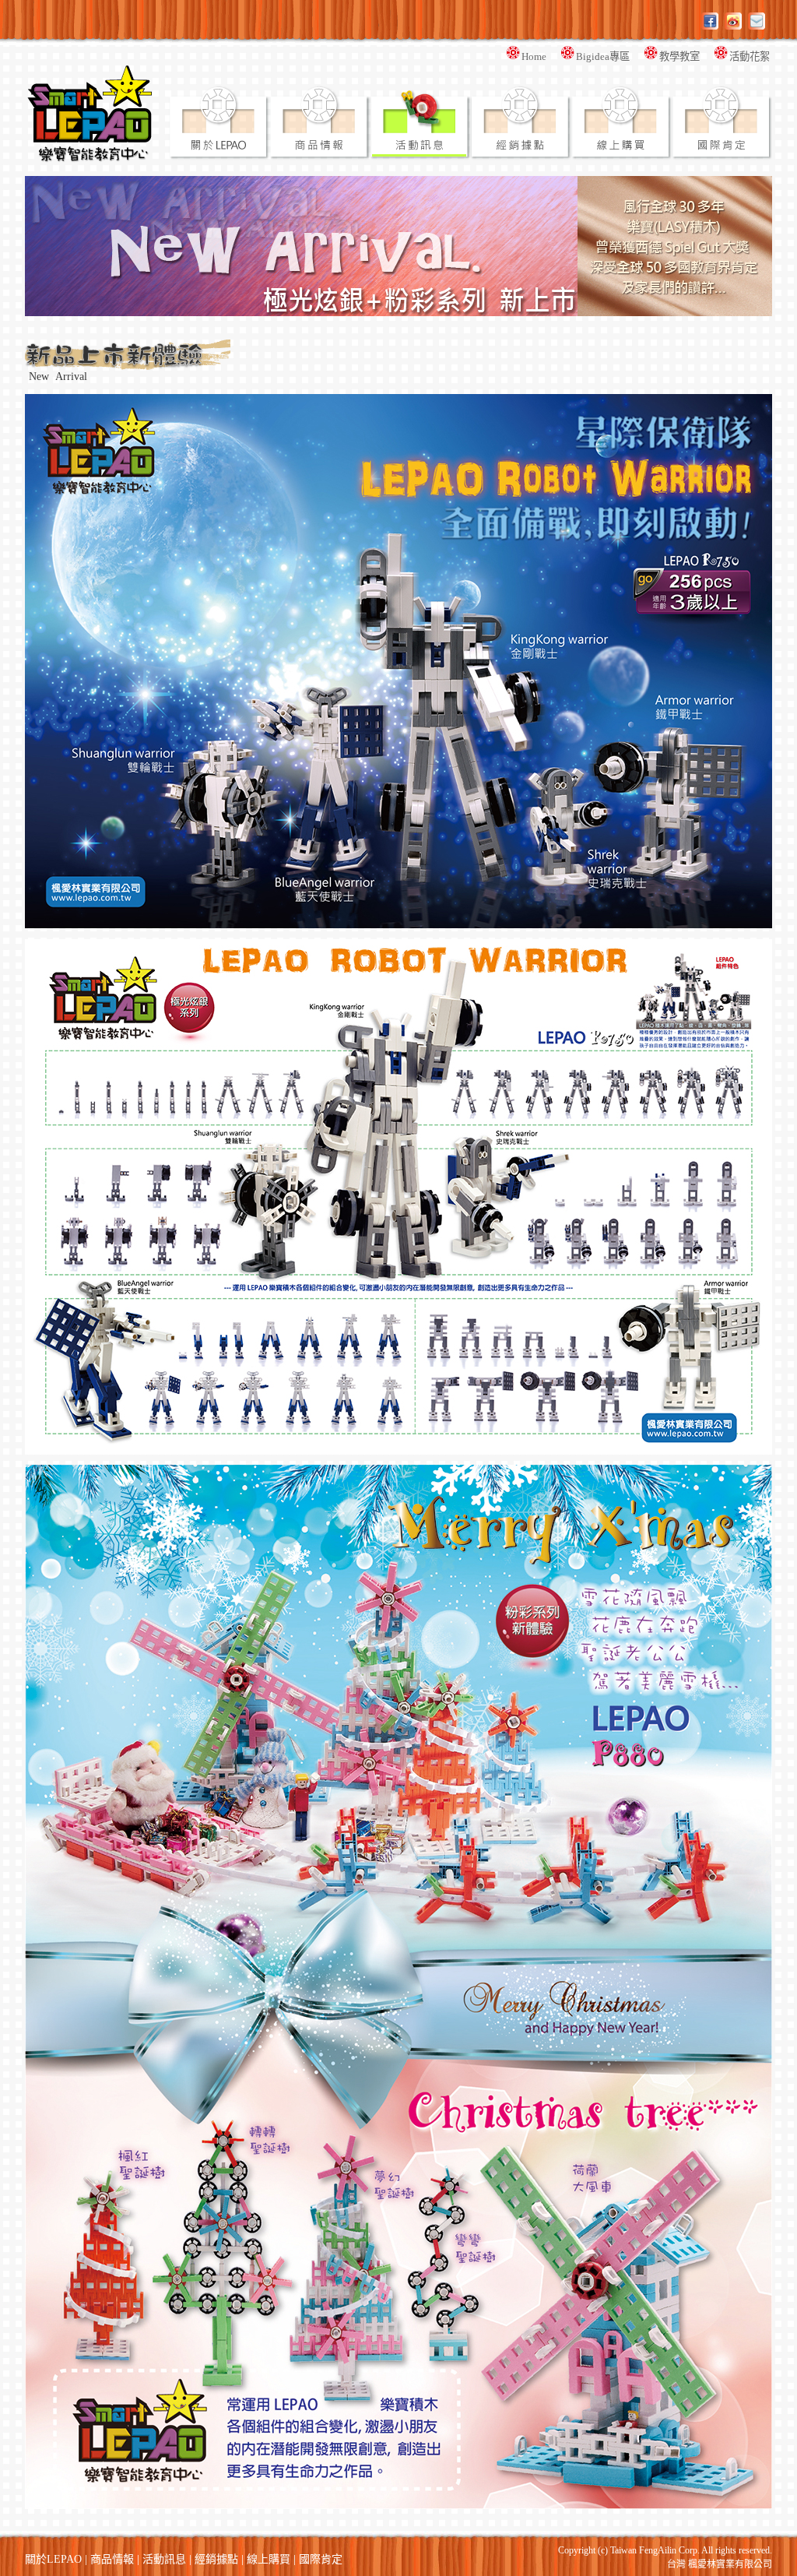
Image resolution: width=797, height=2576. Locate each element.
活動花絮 (751, 56)
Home (541, 56)
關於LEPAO (53, 2559)
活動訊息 (164, 2559)
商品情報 (112, 2559)
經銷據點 (216, 2559)
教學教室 (686, 56)
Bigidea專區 (610, 56)
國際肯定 (321, 2559)
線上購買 (269, 2559)
